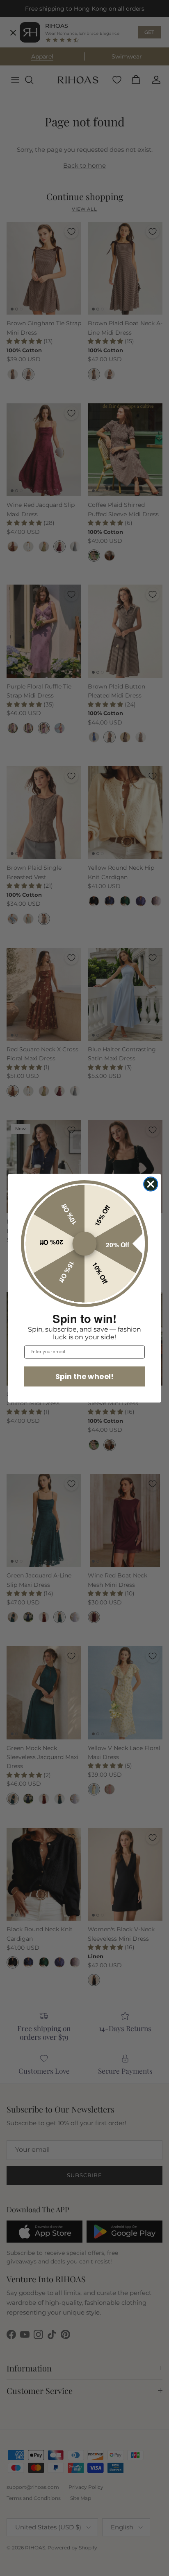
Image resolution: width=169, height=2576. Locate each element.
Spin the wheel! (84, 1376)
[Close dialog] (151, 1184)
